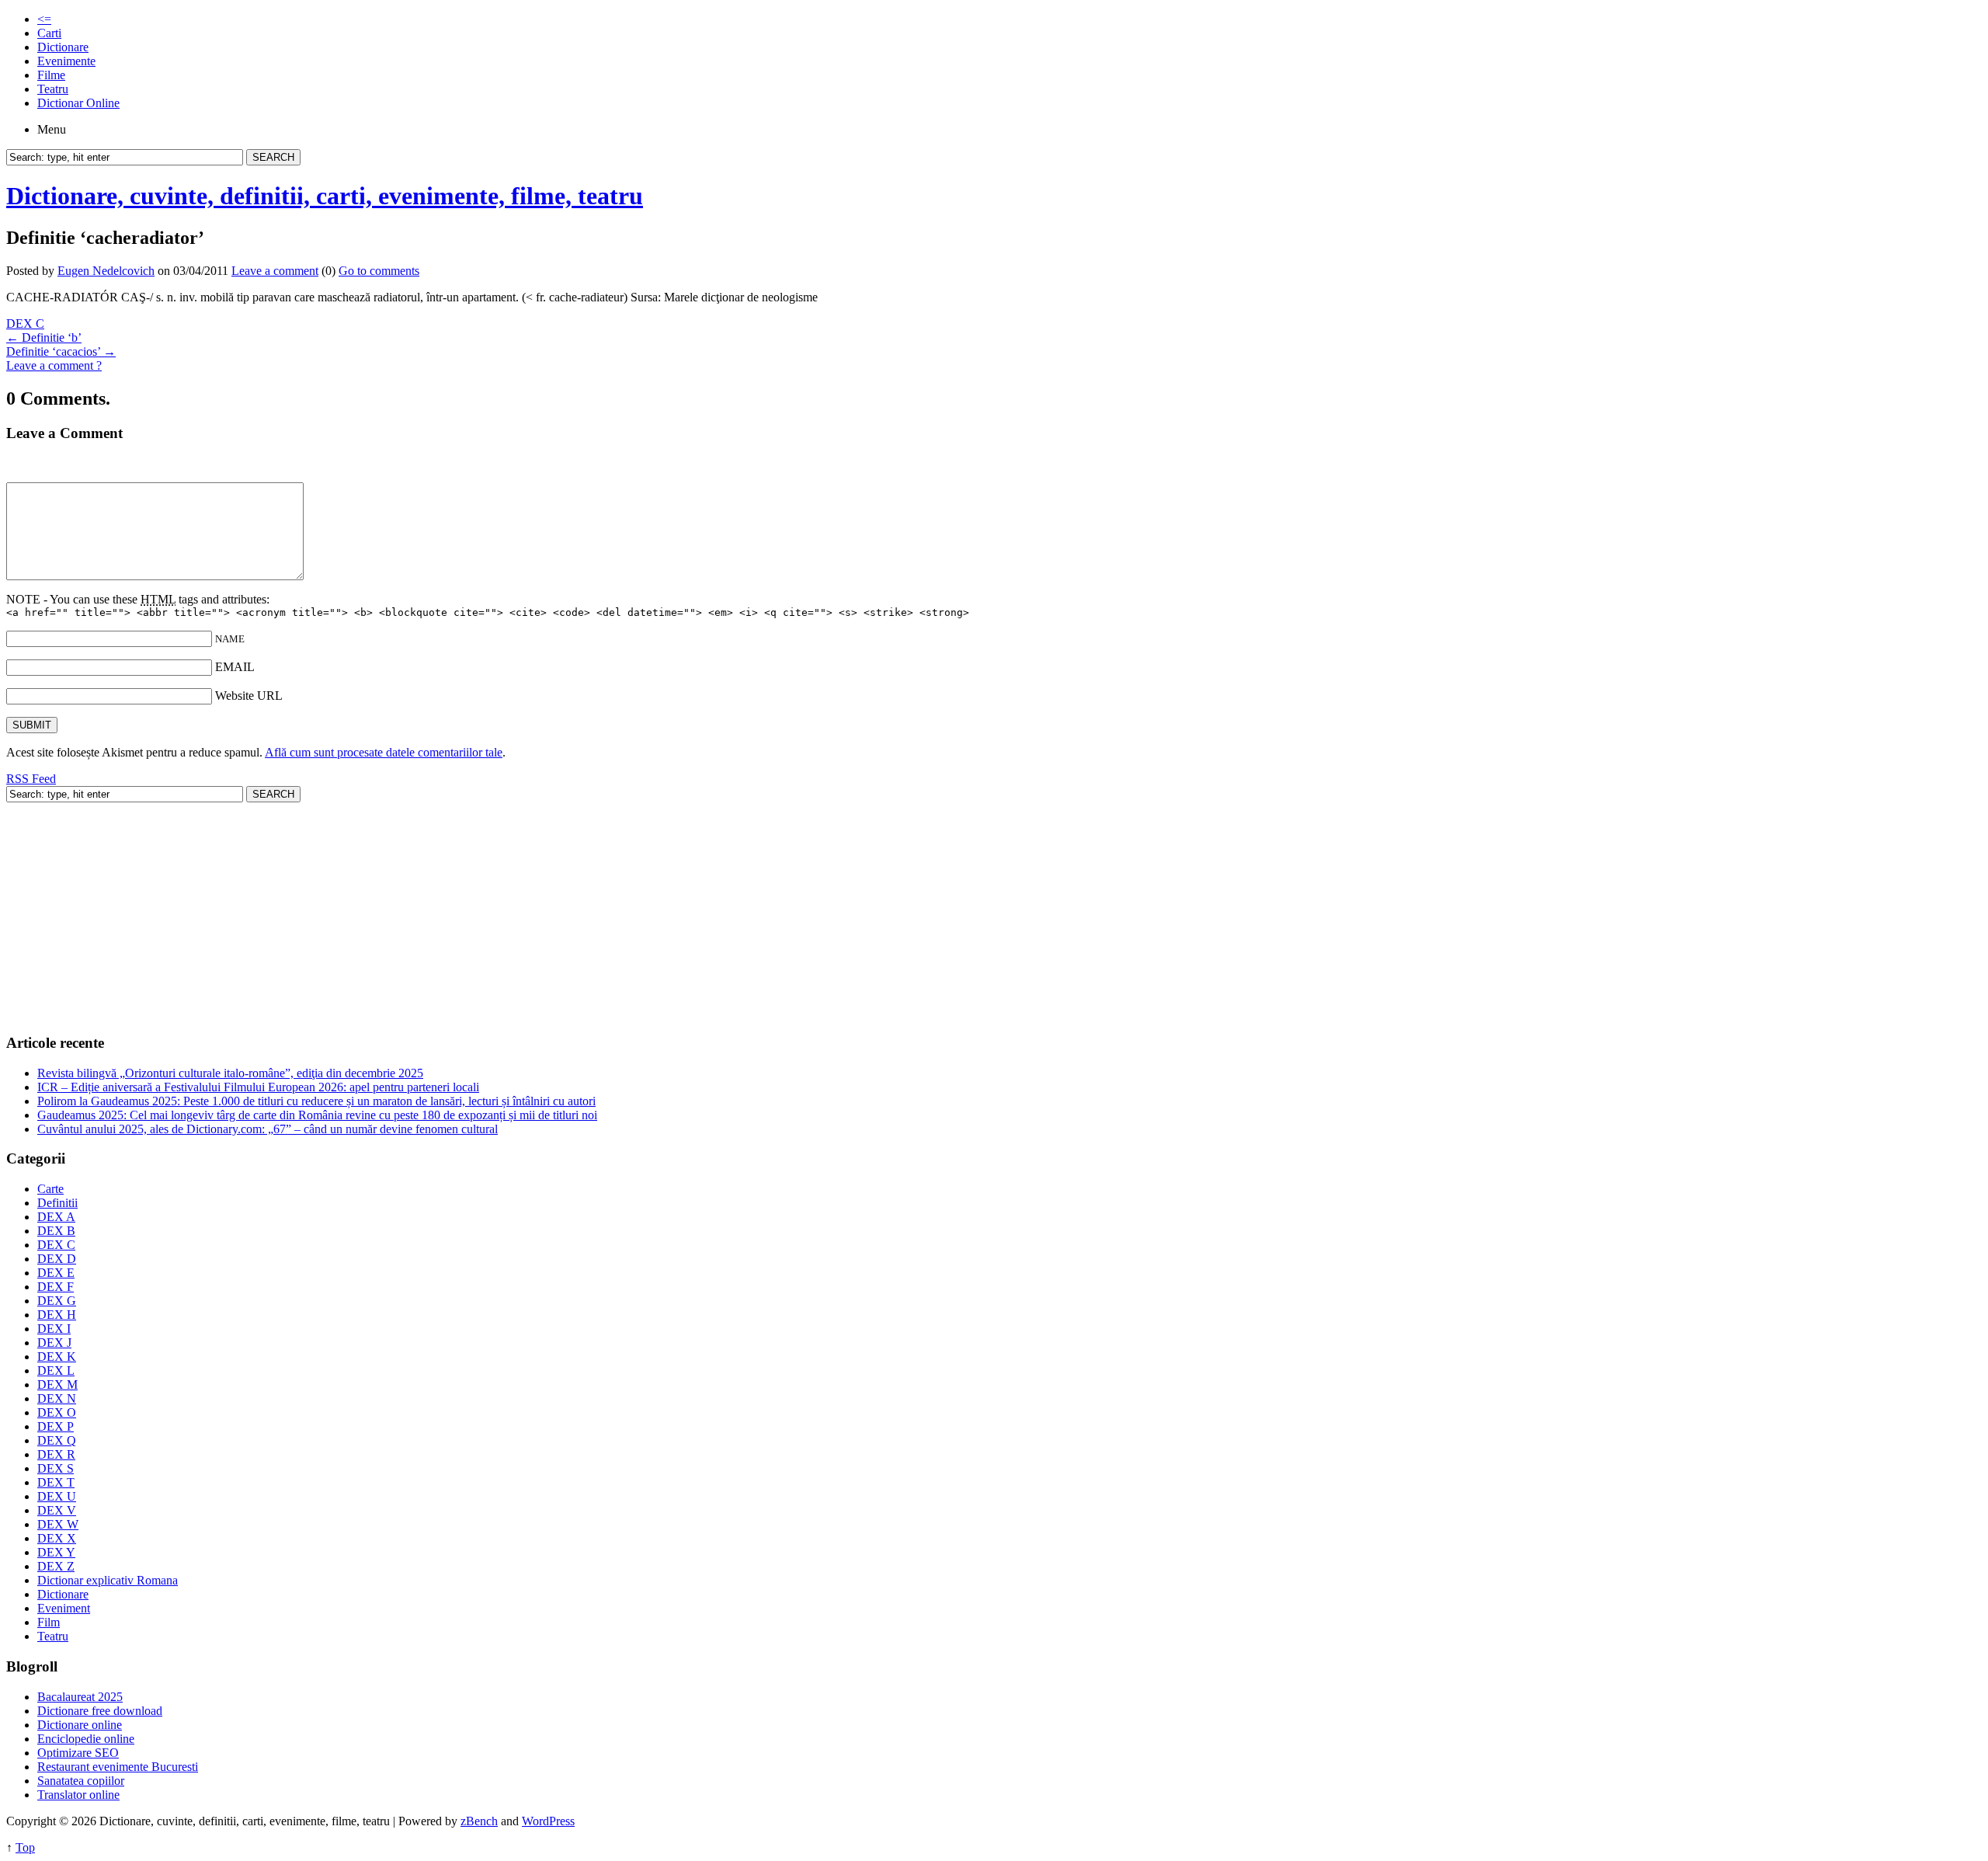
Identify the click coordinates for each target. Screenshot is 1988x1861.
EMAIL (235, 667)
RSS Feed (31, 779)
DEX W (58, 1524)
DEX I (54, 1329)
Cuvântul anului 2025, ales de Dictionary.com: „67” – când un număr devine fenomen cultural (268, 1129)
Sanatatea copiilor (81, 1781)
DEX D (57, 1259)
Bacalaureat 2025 (80, 1697)
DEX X (57, 1538)
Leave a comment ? (54, 365)
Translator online (78, 1795)
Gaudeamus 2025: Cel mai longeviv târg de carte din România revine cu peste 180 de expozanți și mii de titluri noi (317, 1115)
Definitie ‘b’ (44, 337)
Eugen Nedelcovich (106, 271)
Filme (51, 75)
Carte (50, 1189)
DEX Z (56, 1566)
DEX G (57, 1301)
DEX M (57, 1384)
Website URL (249, 696)
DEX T (56, 1482)
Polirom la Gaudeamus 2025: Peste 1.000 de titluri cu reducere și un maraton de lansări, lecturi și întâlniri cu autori (316, 1101)
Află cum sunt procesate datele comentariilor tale (384, 752)
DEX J (54, 1343)
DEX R (56, 1454)
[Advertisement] (472, 911)
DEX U (57, 1496)
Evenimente (66, 61)
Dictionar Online (78, 103)
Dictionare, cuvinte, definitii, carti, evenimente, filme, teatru (325, 196)
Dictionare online (80, 1725)
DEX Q (57, 1440)
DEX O (57, 1412)
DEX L (56, 1371)
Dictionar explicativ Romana (108, 1580)
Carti (49, 33)
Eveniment (64, 1608)
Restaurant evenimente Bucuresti (118, 1767)
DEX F (56, 1287)
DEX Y (56, 1552)
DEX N (57, 1398)
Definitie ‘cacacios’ (61, 351)
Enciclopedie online (86, 1739)
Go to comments (379, 271)
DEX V (57, 1510)
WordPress (548, 1821)
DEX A (56, 1217)
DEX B (56, 1231)
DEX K (57, 1357)
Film (49, 1622)
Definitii (57, 1203)
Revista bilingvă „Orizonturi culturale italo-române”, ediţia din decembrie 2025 (230, 1073)
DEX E (56, 1273)
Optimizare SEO (78, 1753)
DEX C (25, 324)
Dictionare (63, 47)
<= (44, 19)
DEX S (56, 1468)
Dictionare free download (100, 1711)
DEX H (57, 1315)
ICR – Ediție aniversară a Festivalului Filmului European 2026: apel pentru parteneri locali (258, 1087)
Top (25, 1847)
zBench (479, 1821)
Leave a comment (275, 271)
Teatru (53, 89)
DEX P (56, 1426)
